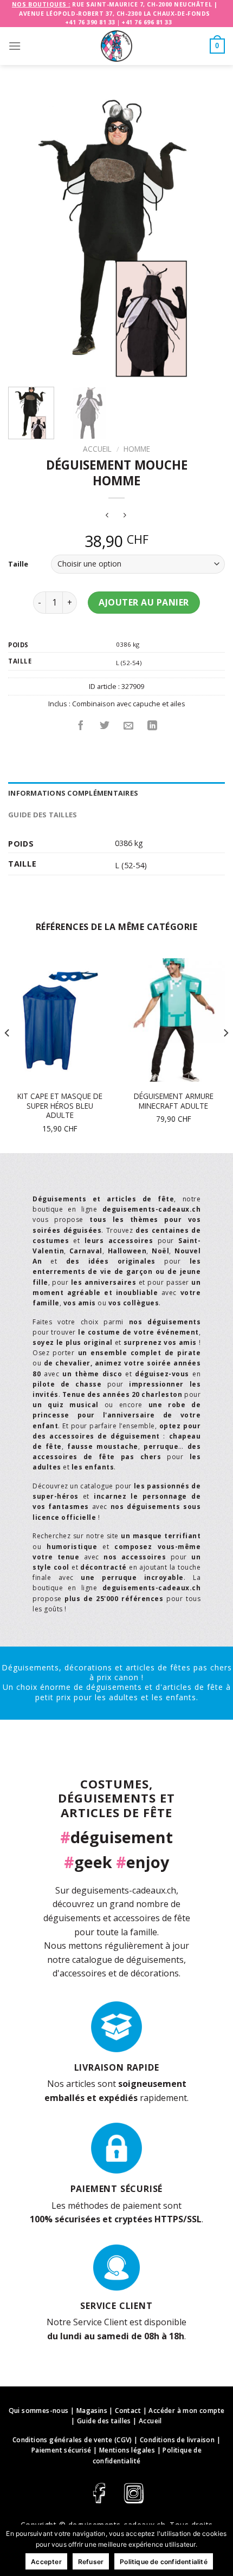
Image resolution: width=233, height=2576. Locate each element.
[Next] (207, 238)
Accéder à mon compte (186, 2411)
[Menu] (15, 46)
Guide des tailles (43, 815)
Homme (137, 449)
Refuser (91, 2562)
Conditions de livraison (177, 2440)
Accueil (97, 449)
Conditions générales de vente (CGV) (72, 2440)
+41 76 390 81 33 (90, 22)
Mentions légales (127, 2450)
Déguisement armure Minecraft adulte (174, 1101)
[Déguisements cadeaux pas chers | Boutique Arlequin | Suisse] (116, 46)
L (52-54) (129, 663)
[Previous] (26, 238)
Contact (128, 2411)
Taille (18, 564)
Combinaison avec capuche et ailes (129, 704)
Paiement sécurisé (62, 2450)
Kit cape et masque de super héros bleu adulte (60, 1106)
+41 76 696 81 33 (147, 22)
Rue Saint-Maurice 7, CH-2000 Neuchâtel (142, 4)
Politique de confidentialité (164, 2562)
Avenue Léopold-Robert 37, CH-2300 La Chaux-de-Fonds (115, 14)
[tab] (116, 793)
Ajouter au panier (144, 602)
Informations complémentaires (73, 793)
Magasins (92, 2411)
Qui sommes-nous (39, 2411)
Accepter (46, 2562)
